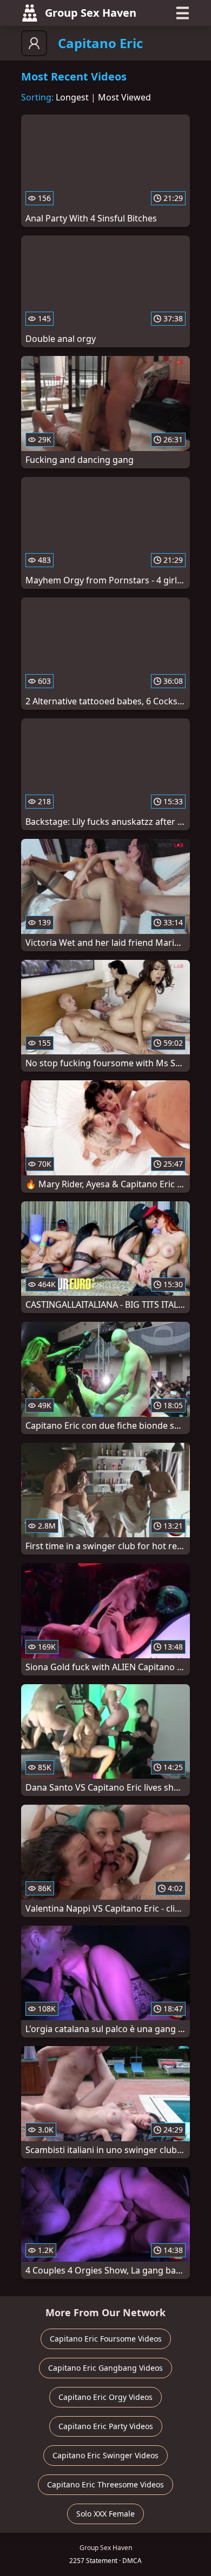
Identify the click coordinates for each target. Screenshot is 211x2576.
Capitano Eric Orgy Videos (105, 2397)
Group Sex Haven (91, 13)
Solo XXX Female (105, 2514)
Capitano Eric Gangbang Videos (105, 2368)
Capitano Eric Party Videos (106, 2426)
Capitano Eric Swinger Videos (105, 2455)
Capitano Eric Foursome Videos (106, 2339)
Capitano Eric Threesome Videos (105, 2484)
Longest (72, 97)
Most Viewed (124, 97)
